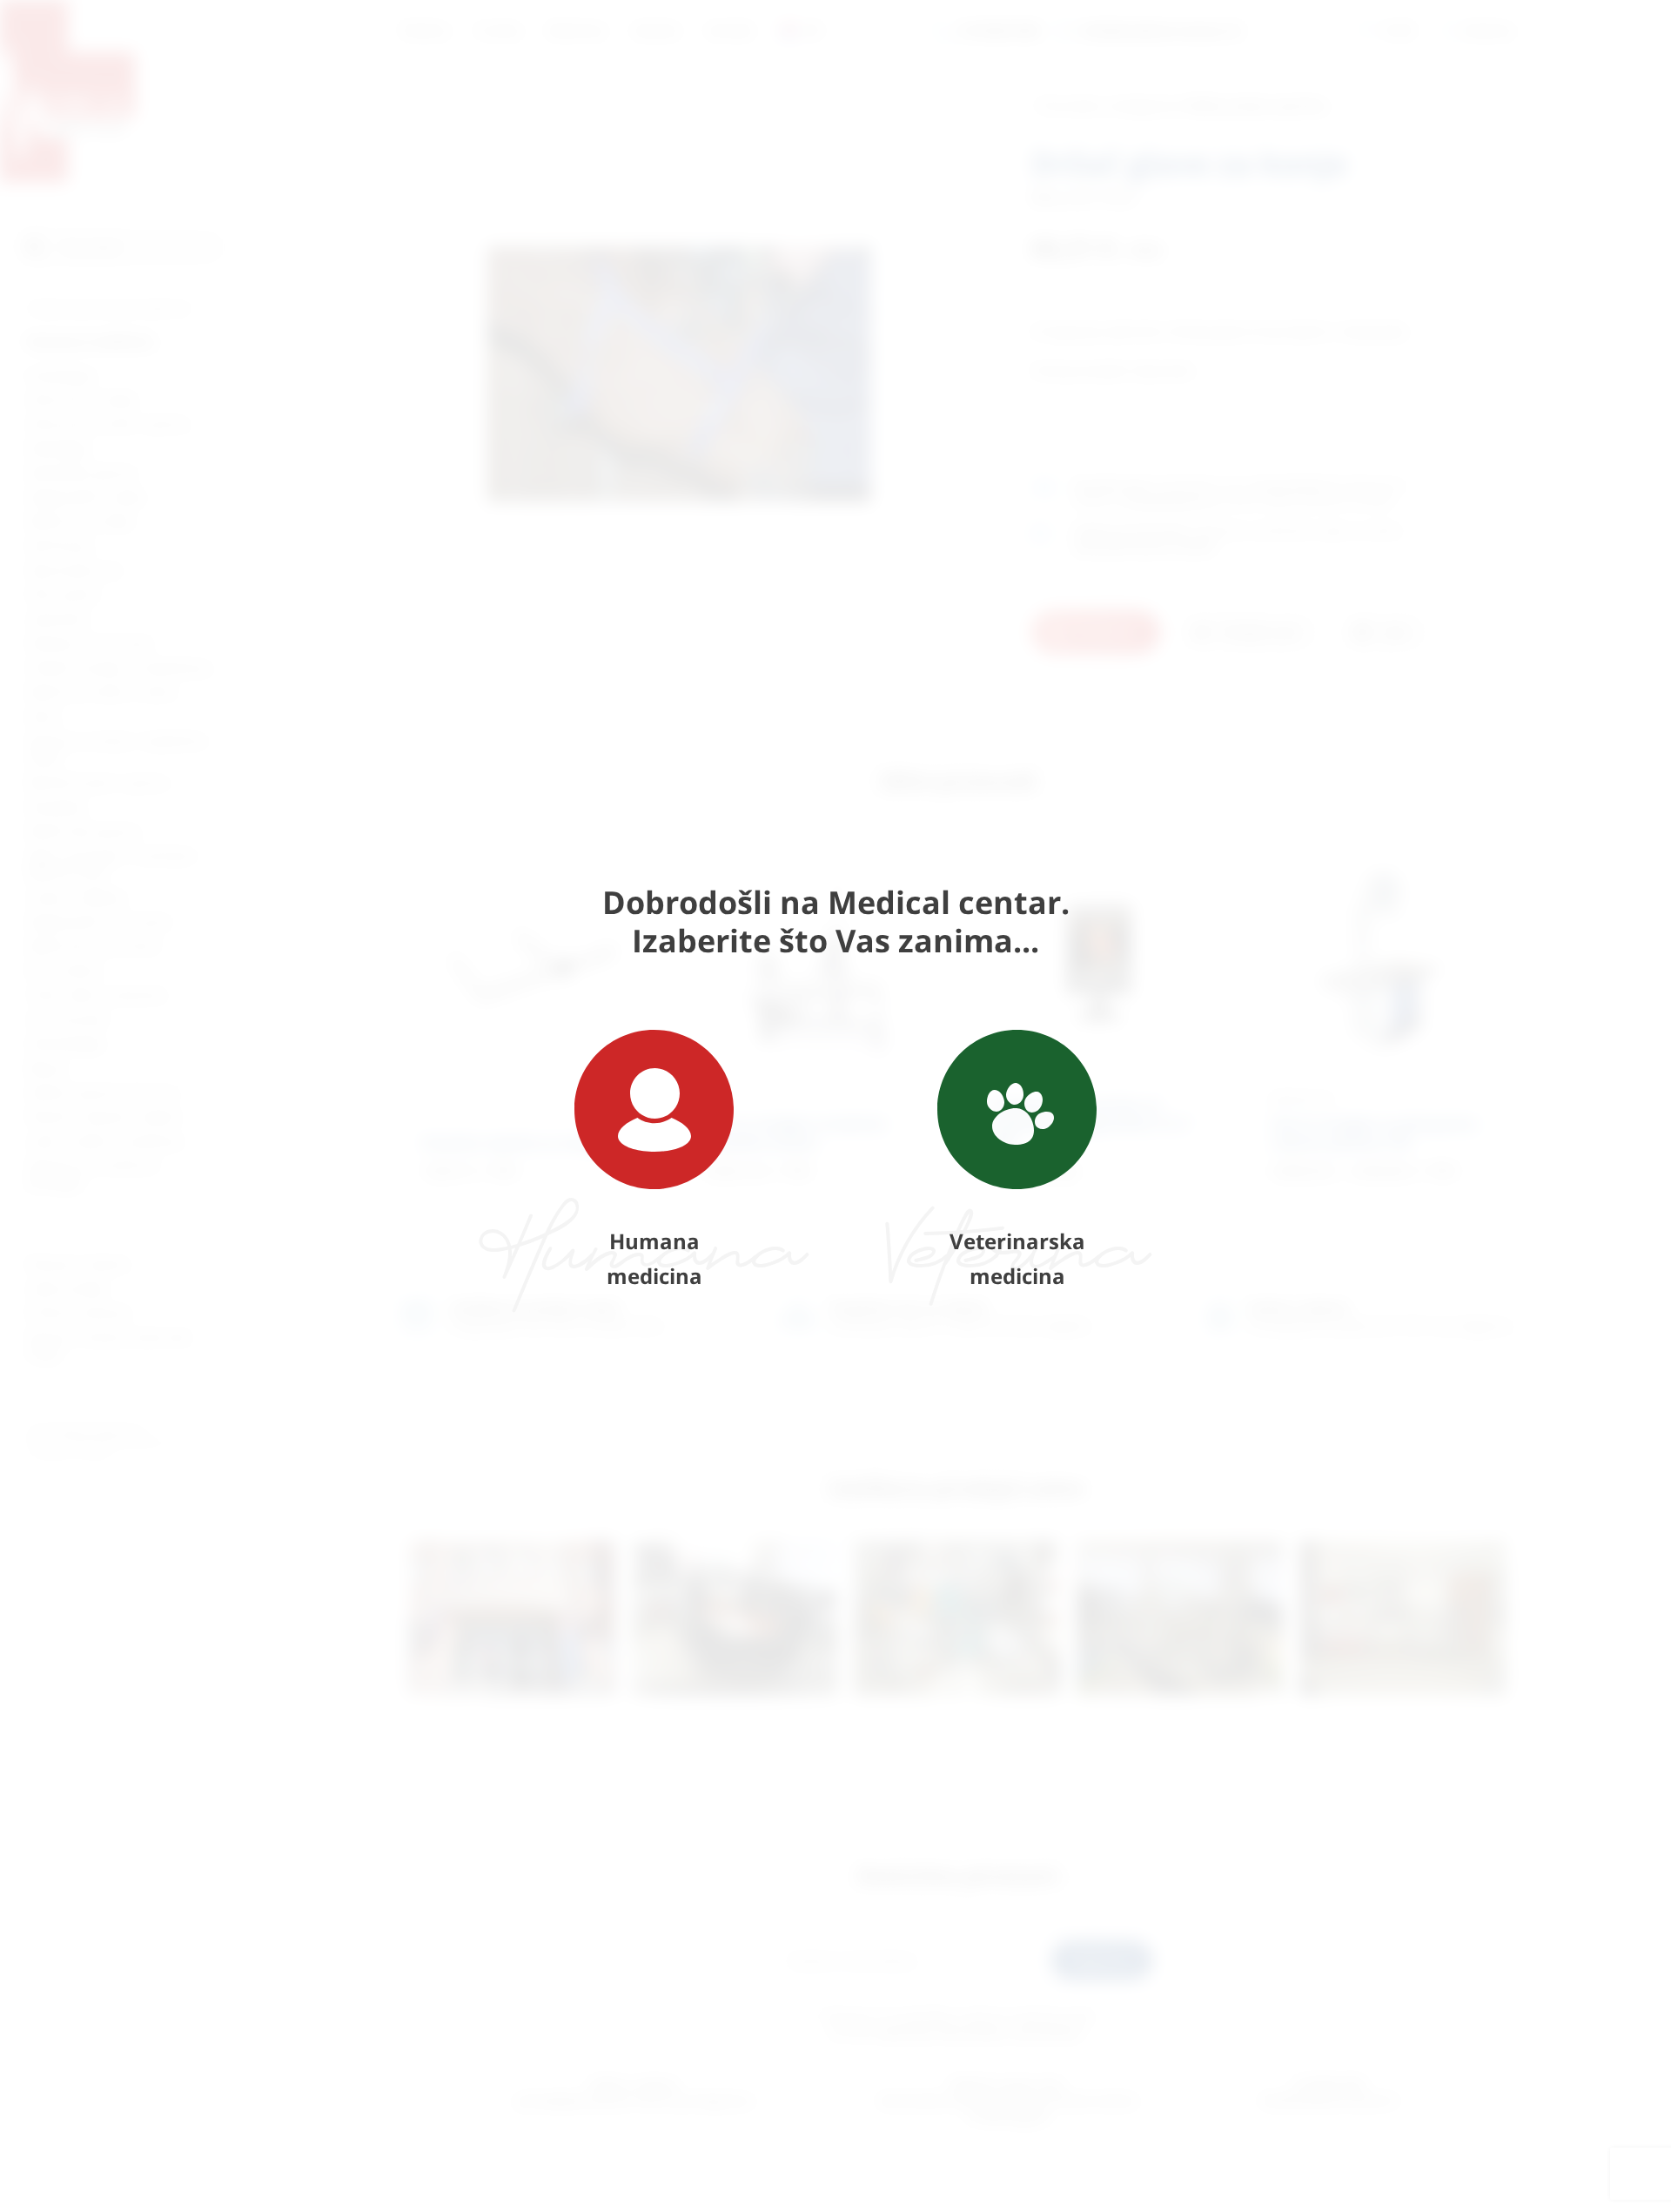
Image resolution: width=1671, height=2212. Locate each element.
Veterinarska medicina (1017, 1258)
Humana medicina (654, 1258)
